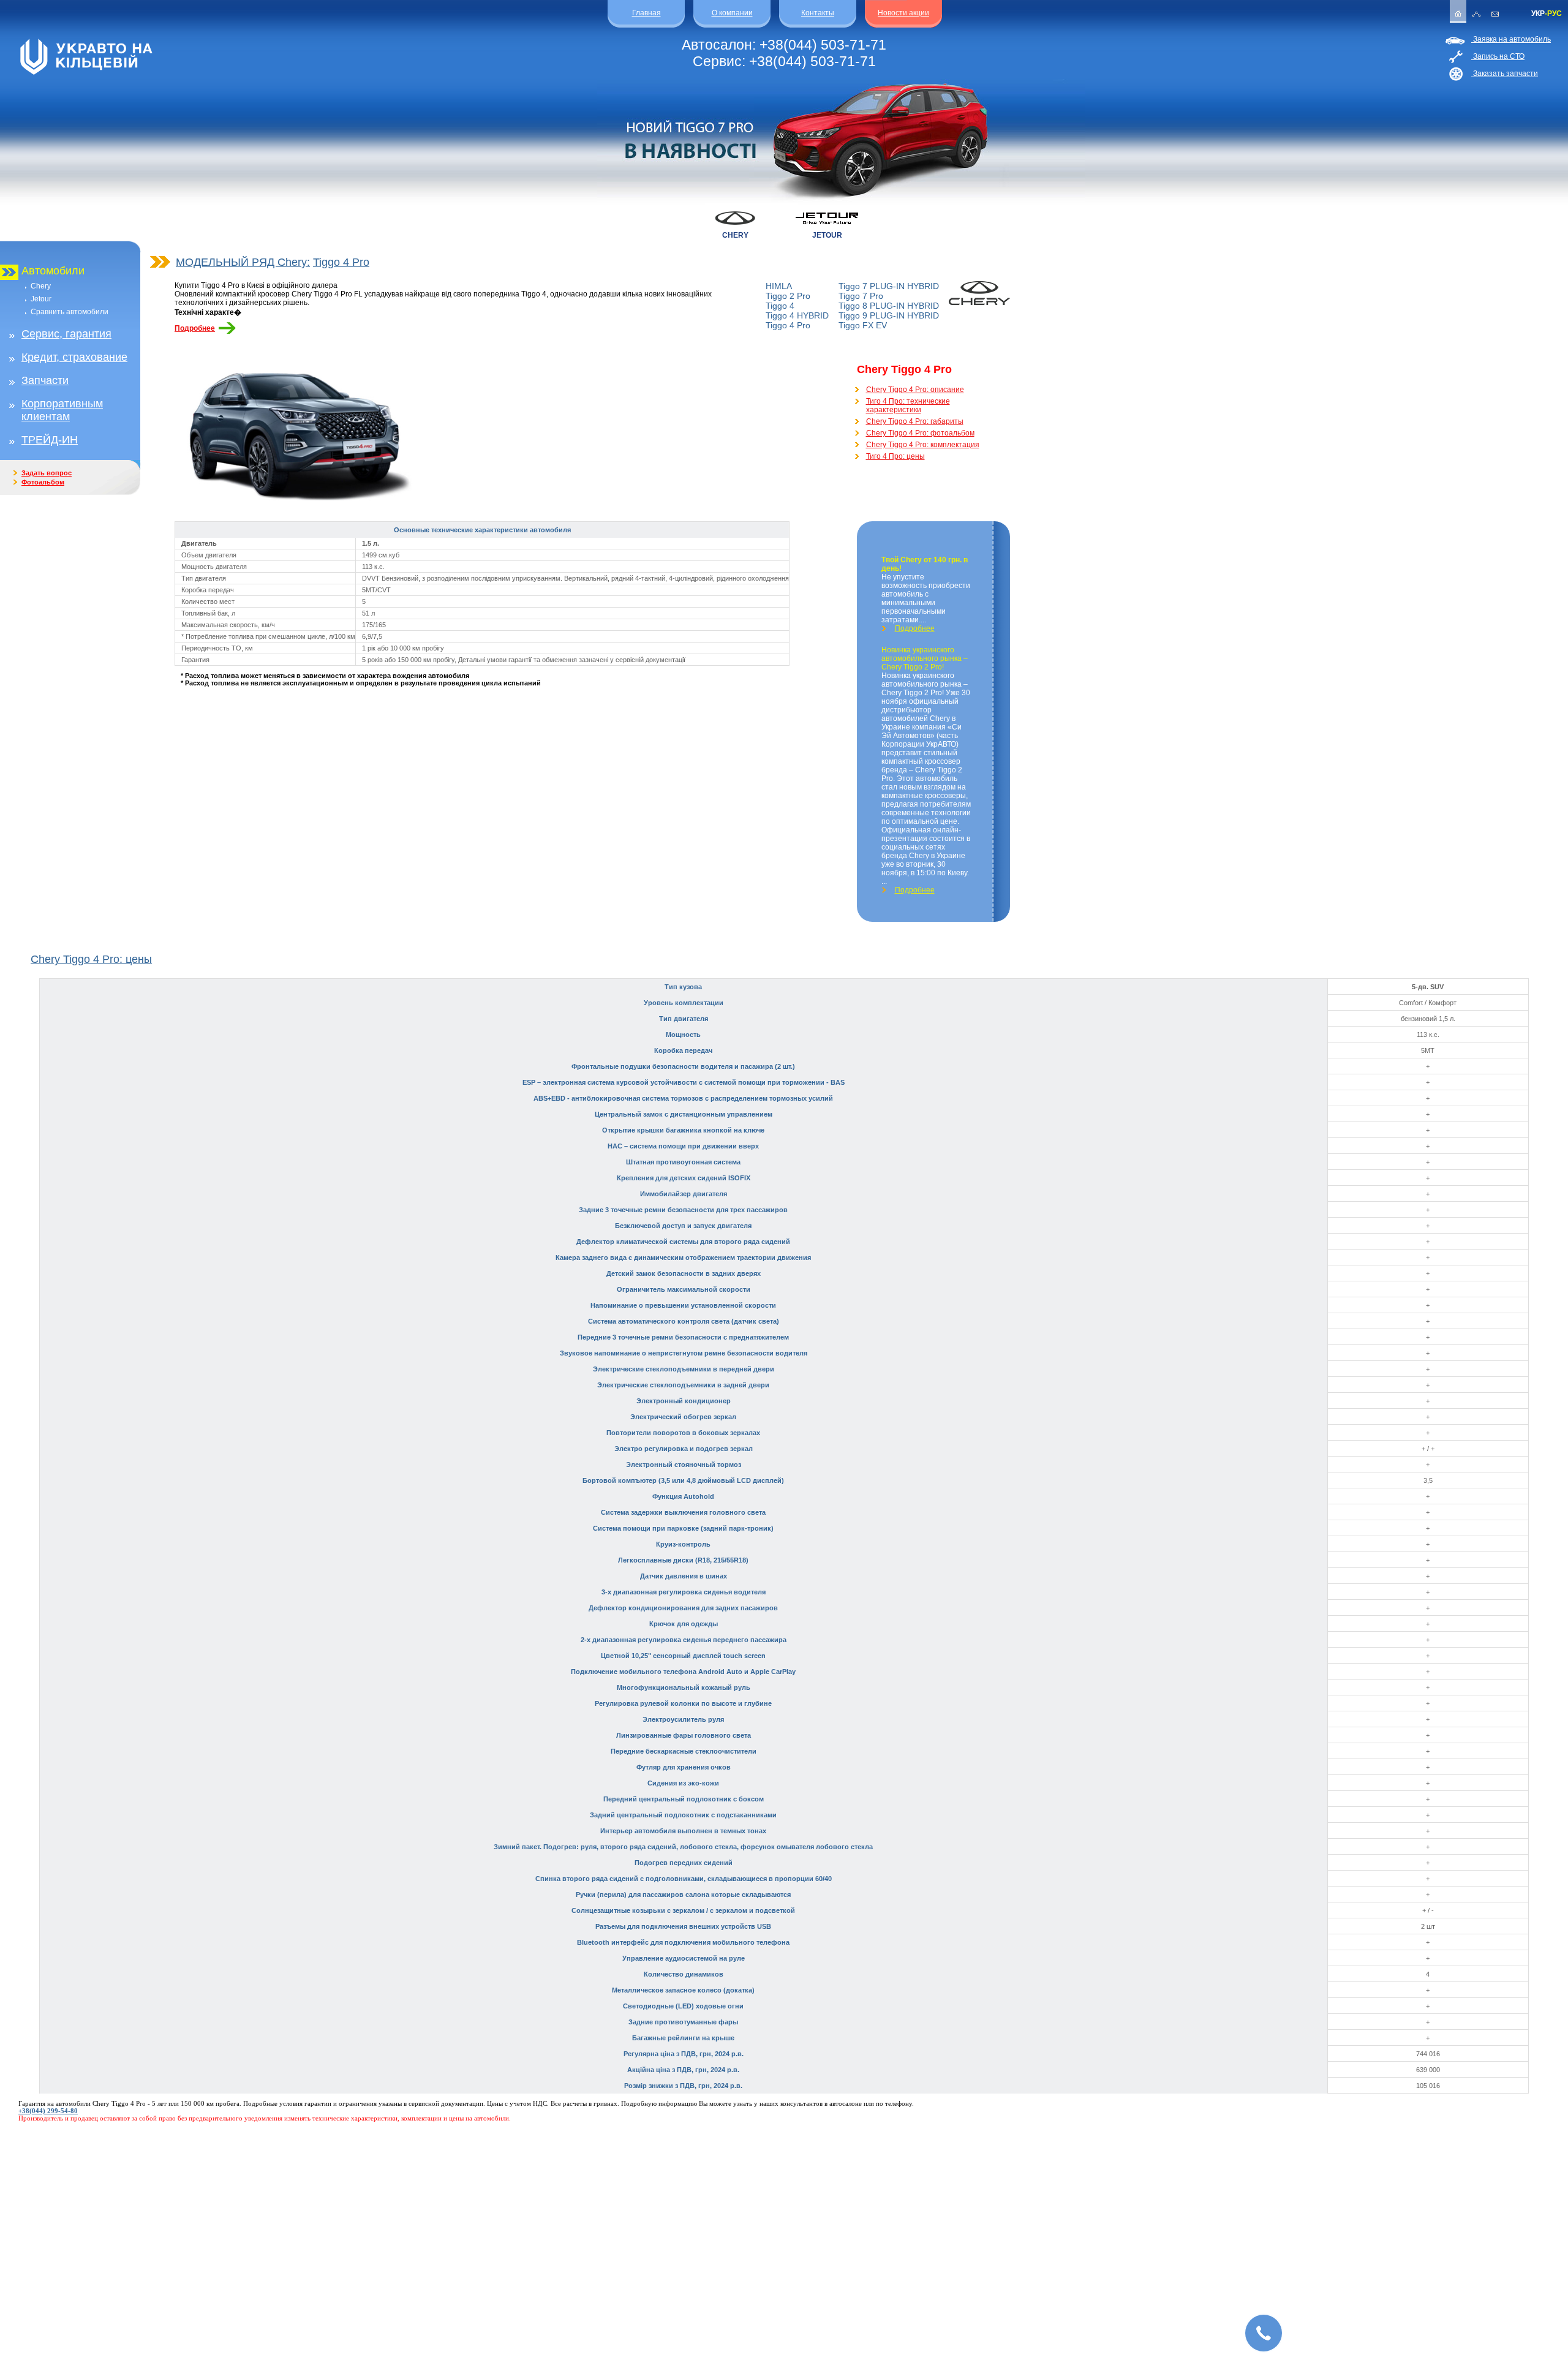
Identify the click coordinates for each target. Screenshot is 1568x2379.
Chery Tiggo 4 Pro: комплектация (923, 445)
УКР (1538, 13)
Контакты (818, 13)
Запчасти (45, 380)
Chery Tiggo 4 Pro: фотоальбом (920, 433)
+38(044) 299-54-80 (48, 2111)
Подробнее (195, 328)
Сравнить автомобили (70, 312)
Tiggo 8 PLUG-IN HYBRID (889, 306)
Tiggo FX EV (863, 325)
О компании (732, 13)
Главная (646, 13)
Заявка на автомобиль (1511, 39)
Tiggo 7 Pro (861, 296)
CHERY (735, 235)
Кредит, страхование (74, 357)
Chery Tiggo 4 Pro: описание (915, 390)
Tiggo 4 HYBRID (797, 315)
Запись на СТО (1498, 56)
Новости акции (903, 13)
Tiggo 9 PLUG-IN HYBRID (889, 315)
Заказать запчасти (1505, 74)
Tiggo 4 (780, 306)
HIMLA (779, 286)
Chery (41, 286)
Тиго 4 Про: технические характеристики (908, 405)
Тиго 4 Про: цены (895, 456)
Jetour (41, 299)
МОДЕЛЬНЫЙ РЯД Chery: (243, 262)
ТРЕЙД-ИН (50, 440)
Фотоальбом (43, 482)
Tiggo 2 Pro (788, 296)
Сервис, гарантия (66, 334)
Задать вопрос (47, 473)
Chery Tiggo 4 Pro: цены (91, 959)
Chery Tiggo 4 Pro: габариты (915, 421)
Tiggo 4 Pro (341, 262)
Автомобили (53, 271)
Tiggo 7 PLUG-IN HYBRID (889, 286)
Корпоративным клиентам (62, 410)
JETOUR (827, 235)
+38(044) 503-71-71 (823, 45)
